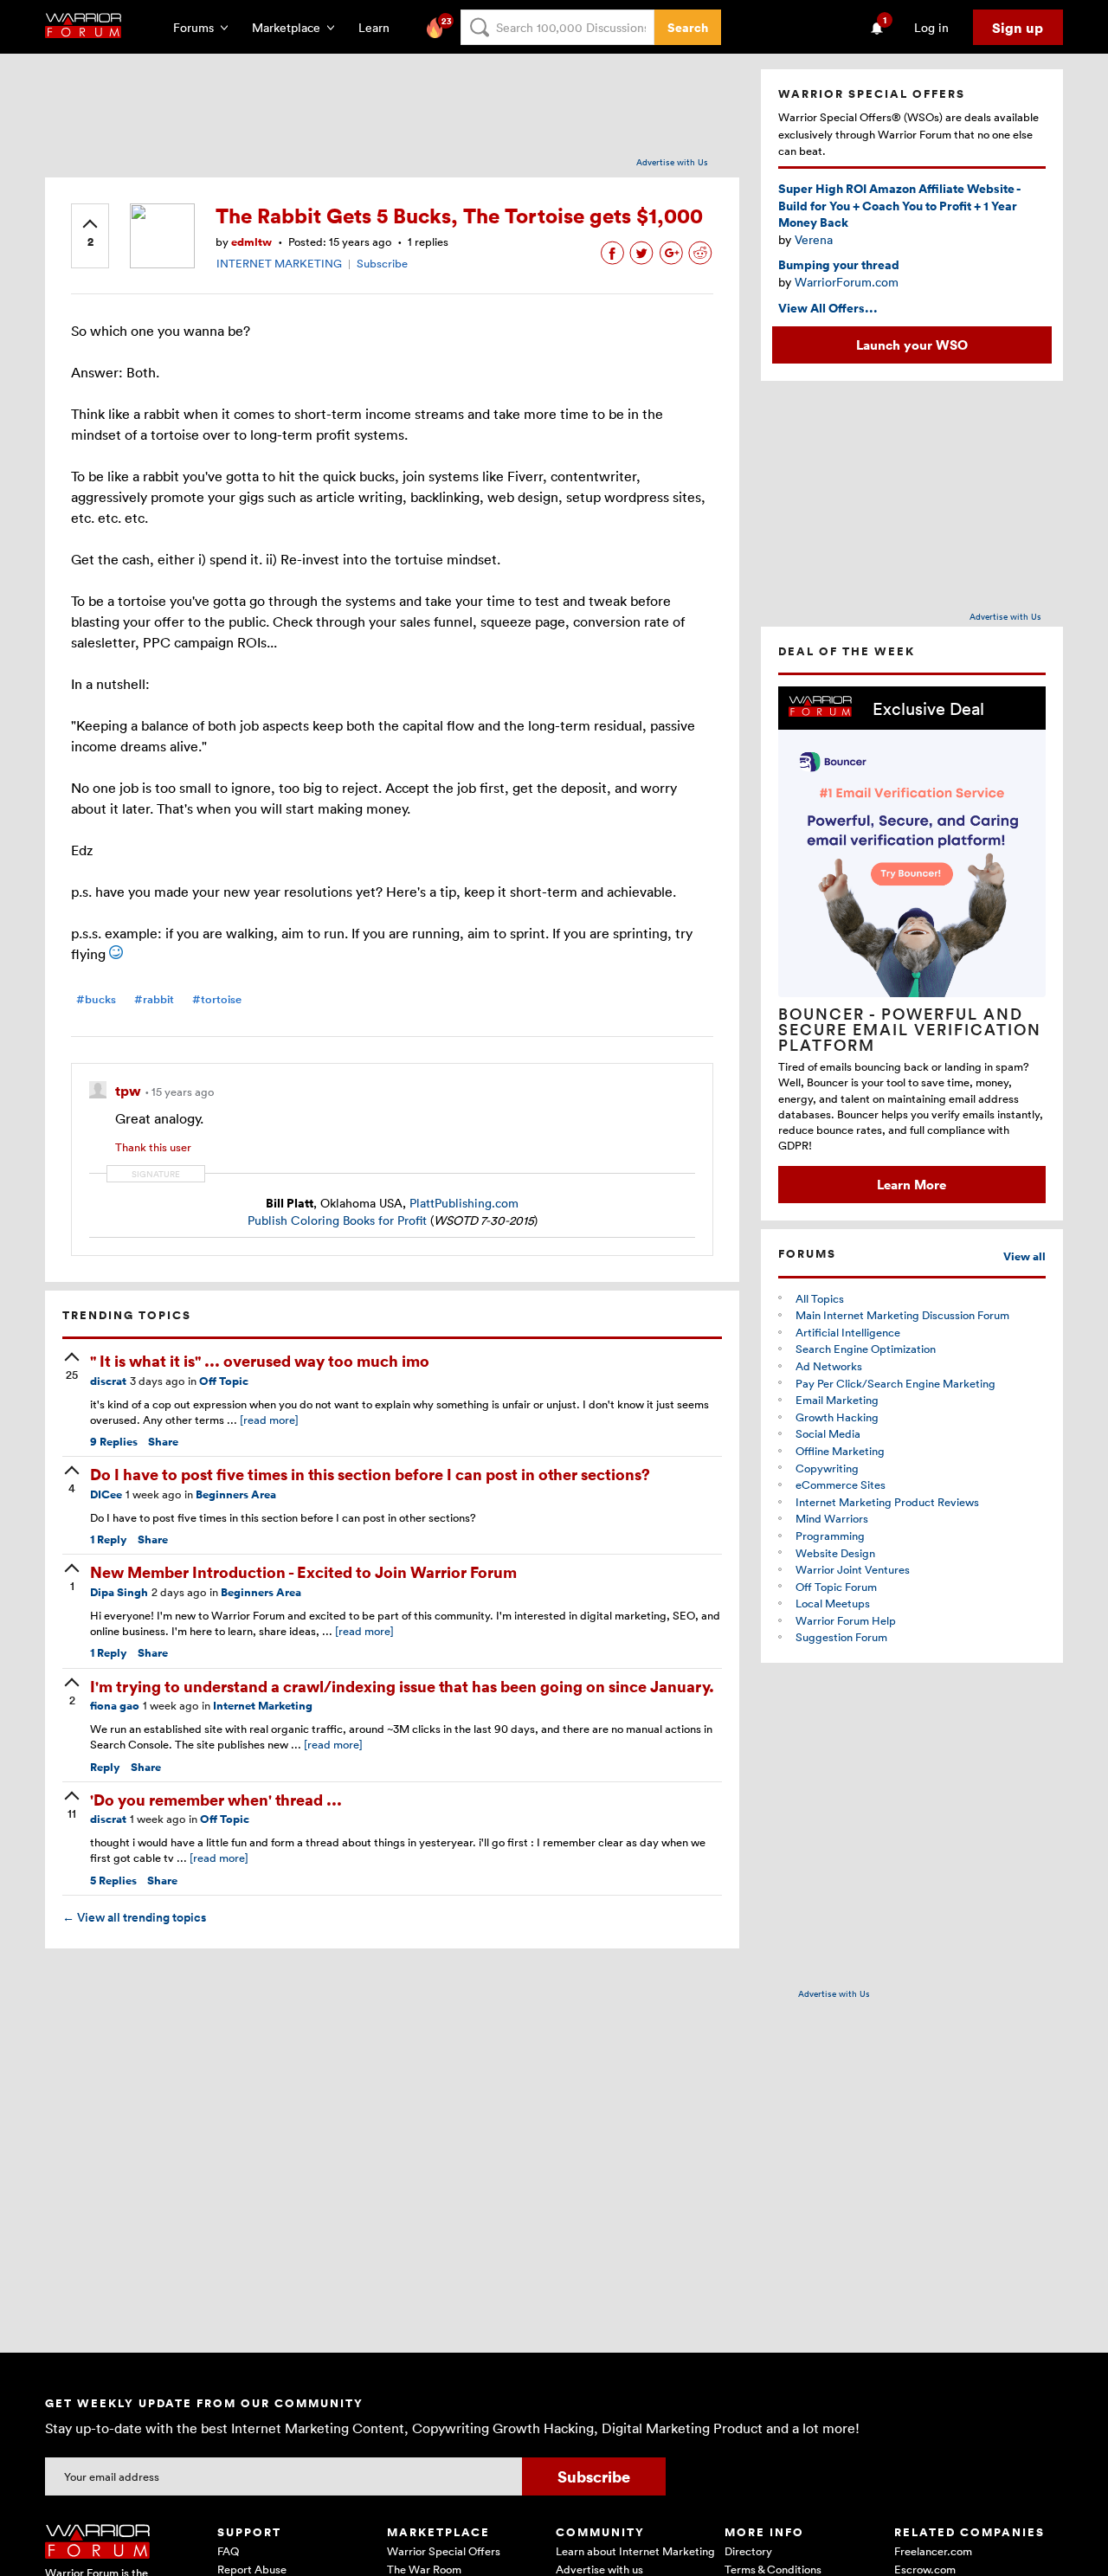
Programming (830, 1536)
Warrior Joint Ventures (853, 1569)
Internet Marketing (263, 1706)
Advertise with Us (672, 162)
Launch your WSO (912, 345)
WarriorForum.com (847, 282)
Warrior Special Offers (444, 2551)
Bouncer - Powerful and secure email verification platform (910, 1029)
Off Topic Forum (836, 1587)
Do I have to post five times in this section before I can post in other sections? (370, 1474)
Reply (109, 1539)
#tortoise (217, 999)
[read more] (269, 1420)
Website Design (835, 1553)
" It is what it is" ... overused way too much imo (260, 1360)
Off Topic (224, 1381)
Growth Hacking (837, 1417)
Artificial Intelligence (848, 1332)
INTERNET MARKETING (279, 263)
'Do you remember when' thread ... (216, 1799)
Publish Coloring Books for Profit (337, 1220)
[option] (912, 945)
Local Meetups (833, 1603)
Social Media (828, 1433)
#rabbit (154, 999)
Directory (748, 2551)
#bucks (96, 999)
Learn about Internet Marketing (635, 2551)
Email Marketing (837, 1400)
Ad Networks (829, 1366)
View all (1024, 1256)
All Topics (820, 1298)
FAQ (228, 2551)
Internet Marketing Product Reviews (887, 1502)
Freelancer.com (933, 2551)
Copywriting (827, 1468)
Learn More (912, 1184)
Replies (114, 1442)
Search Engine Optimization (866, 1349)
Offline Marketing (840, 1451)
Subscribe (382, 263)
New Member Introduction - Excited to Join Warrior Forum (303, 1571)
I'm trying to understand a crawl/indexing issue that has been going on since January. (402, 1686)
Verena (814, 239)
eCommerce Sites (841, 1484)
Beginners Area (236, 1494)
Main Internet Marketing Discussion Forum (902, 1315)
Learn (379, 27)
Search (688, 27)
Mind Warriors (832, 1518)
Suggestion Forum (841, 1637)
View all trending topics (134, 1917)
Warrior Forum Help (846, 1620)
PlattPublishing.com (464, 1203)
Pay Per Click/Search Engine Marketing (895, 1383)
